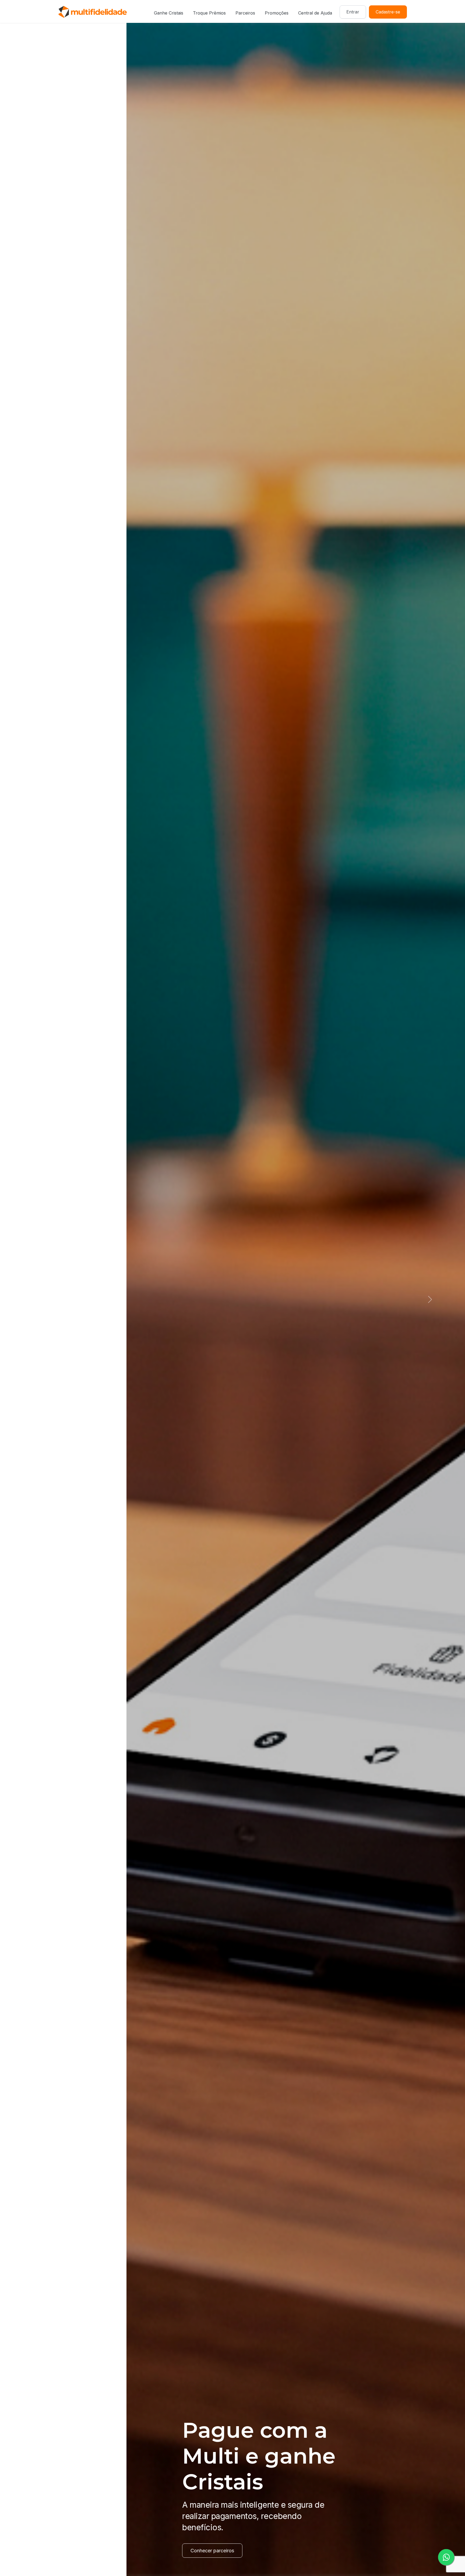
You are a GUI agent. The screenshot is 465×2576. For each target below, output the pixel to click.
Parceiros (245, 13)
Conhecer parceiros (86, 2551)
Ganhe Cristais (169, 13)
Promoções (277, 13)
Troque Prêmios (209, 13)
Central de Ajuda (315, 13)
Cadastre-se (388, 12)
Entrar (353, 12)
